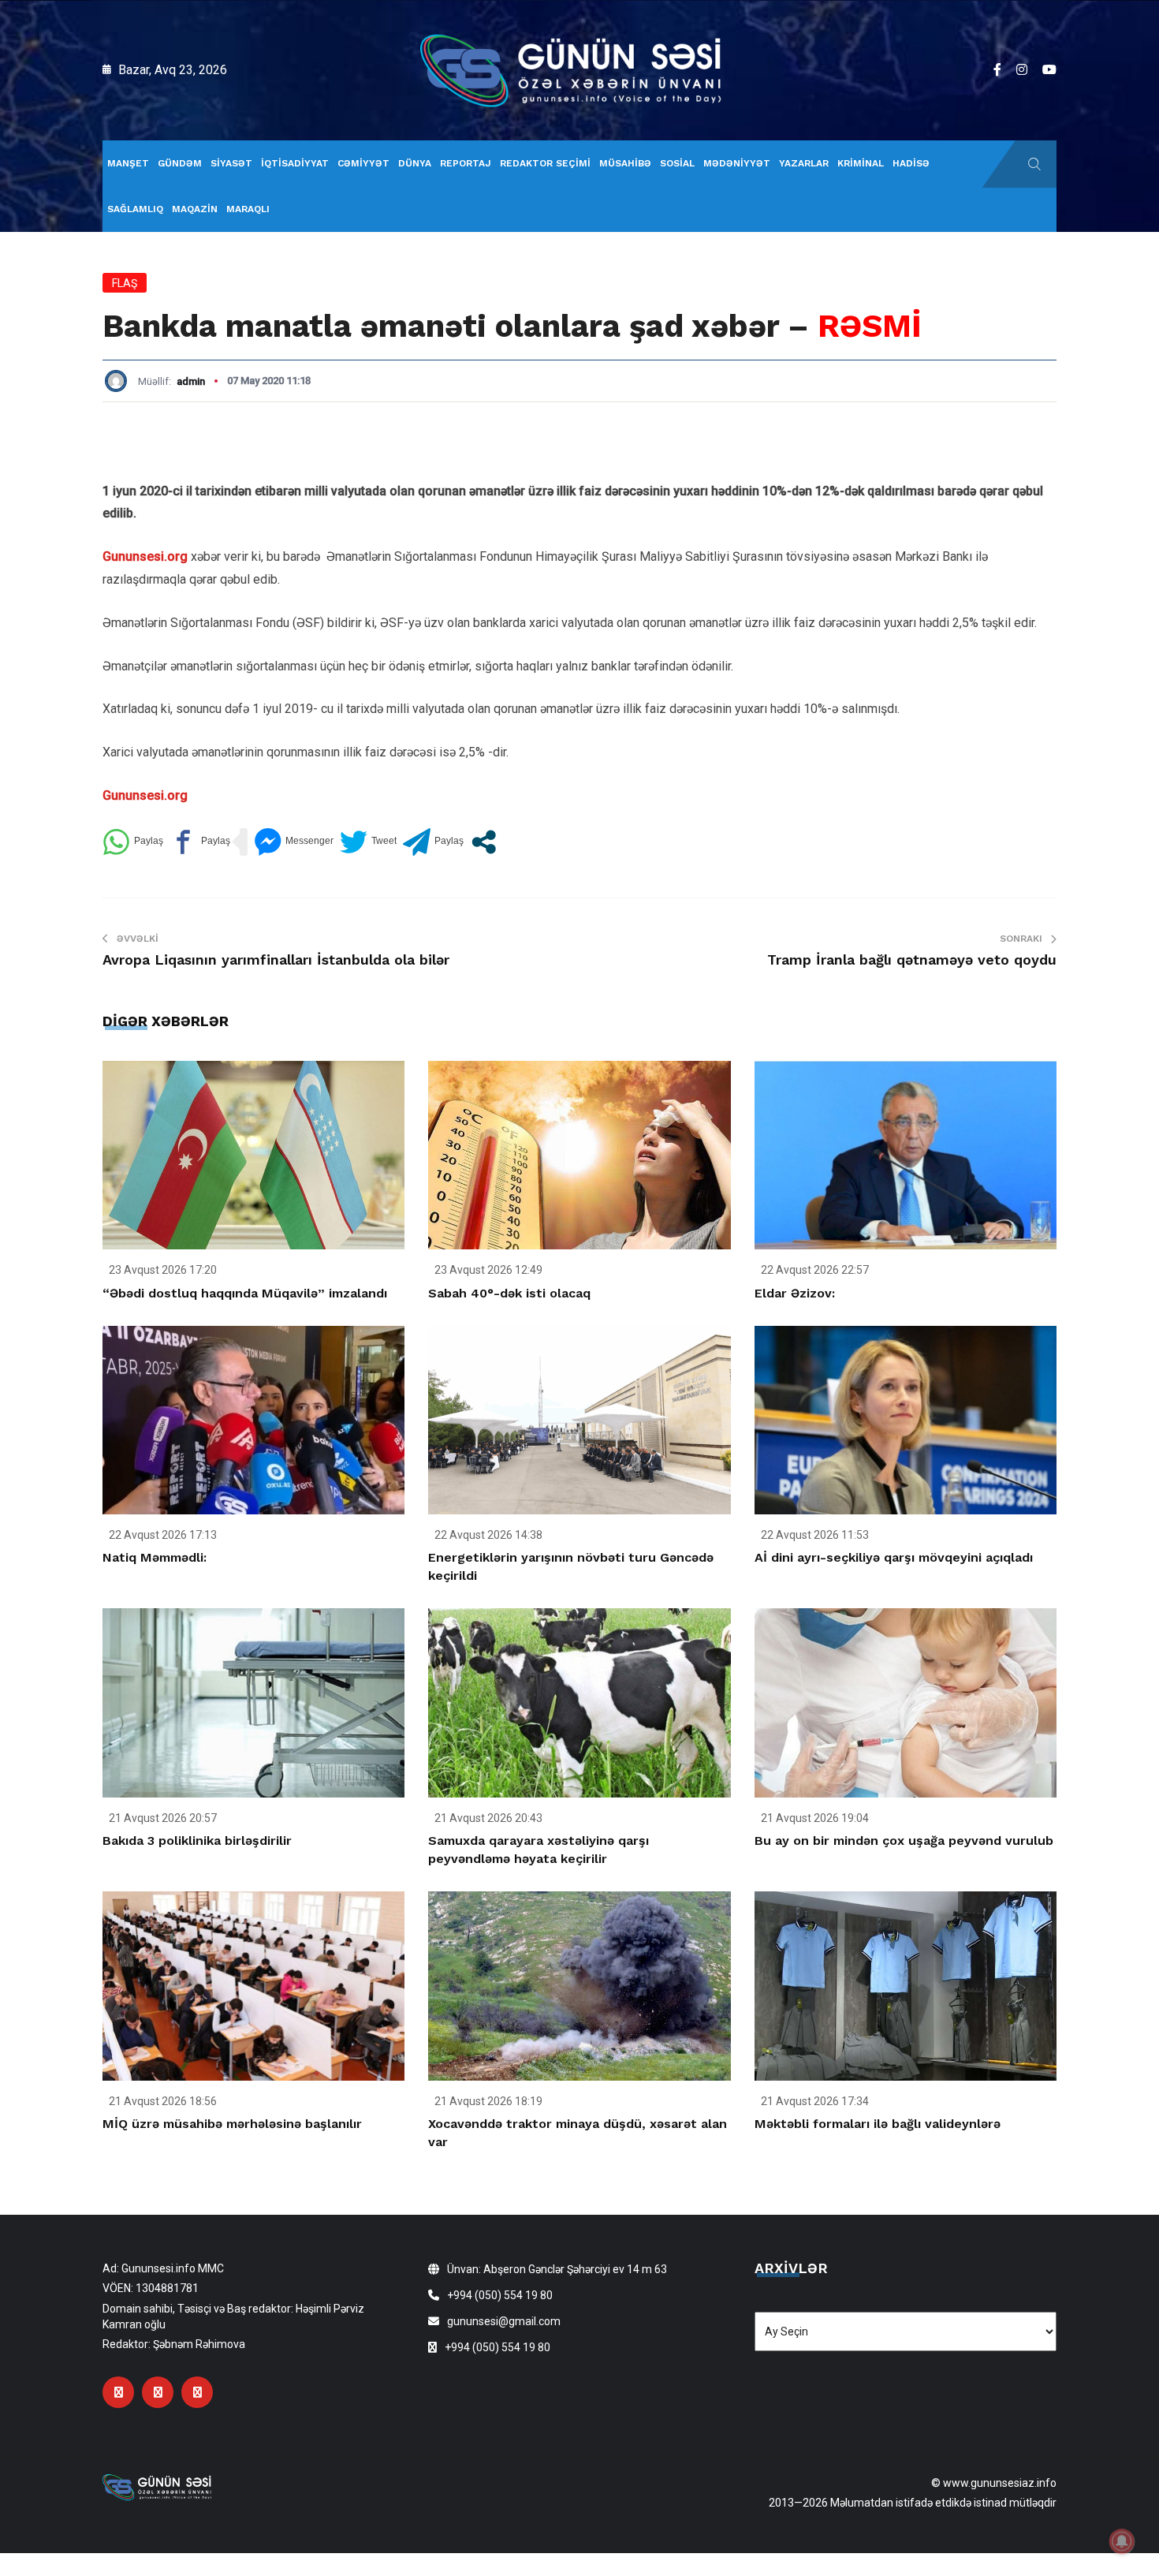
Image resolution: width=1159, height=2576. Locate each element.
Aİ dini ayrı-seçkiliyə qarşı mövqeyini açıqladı (894, 1557)
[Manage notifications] (1122, 2541)
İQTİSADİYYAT (295, 163)
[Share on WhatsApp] (133, 842)
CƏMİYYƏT (363, 163)
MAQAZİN (195, 209)
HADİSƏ (911, 163)
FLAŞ (125, 283)
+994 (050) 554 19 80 (500, 2295)
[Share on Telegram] (433, 842)
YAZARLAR (804, 163)
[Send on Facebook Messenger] (294, 842)
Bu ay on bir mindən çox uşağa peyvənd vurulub (904, 1841)
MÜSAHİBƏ (625, 163)
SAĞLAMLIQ (135, 209)
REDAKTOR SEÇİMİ (545, 163)
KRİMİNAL (861, 163)
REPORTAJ (466, 163)
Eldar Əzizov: (795, 1293)
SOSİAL (677, 163)
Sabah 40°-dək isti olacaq (509, 1293)
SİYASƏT (231, 163)
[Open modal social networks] (484, 842)
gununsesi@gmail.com (504, 2321)
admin (191, 381)
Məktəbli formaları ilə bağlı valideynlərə (878, 2124)
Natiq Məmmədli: (155, 1557)
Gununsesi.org (145, 556)
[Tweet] (368, 842)
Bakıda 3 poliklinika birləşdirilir (197, 1841)
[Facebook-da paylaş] (200, 842)
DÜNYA (415, 163)
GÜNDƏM (180, 163)
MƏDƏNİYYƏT (737, 163)
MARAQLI (248, 209)
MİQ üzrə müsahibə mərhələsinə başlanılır (232, 2124)
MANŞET (128, 163)
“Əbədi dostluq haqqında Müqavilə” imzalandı (245, 1293)
